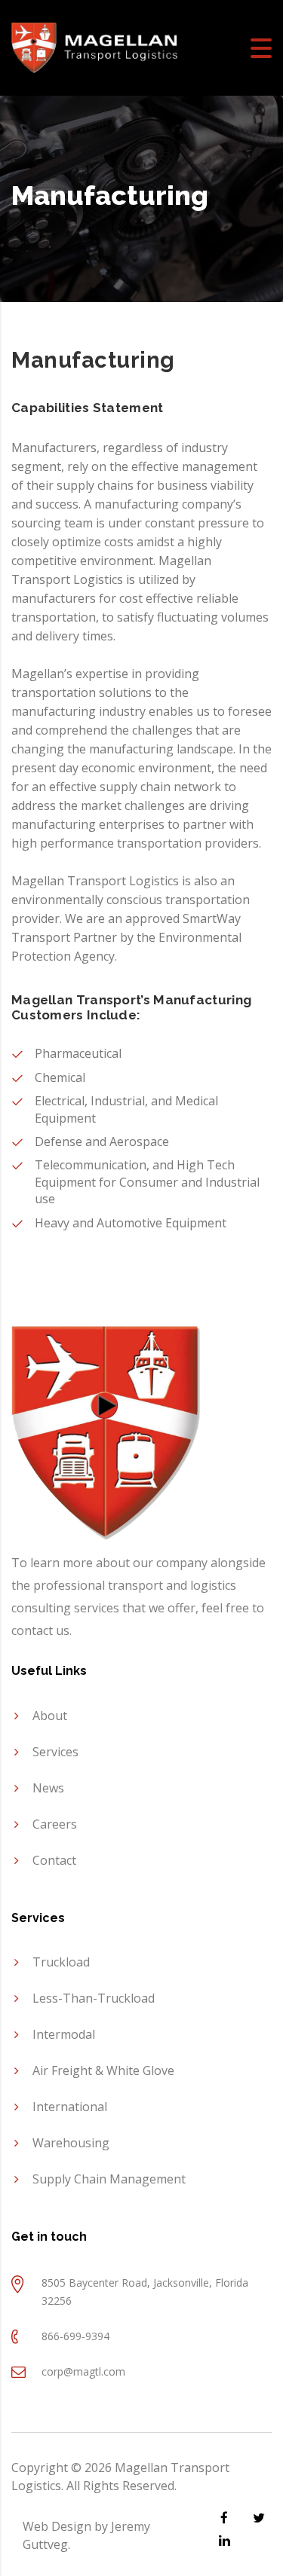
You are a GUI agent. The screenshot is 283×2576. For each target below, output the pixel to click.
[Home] (94, 47)
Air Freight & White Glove (103, 2070)
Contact (54, 1860)
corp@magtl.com (83, 2371)
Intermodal (64, 2034)
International (70, 2107)
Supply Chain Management (109, 2179)
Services (55, 1752)
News (48, 1788)
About (50, 1716)
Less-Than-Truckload (94, 1998)
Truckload (61, 1962)
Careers (55, 1824)
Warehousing (71, 2143)
